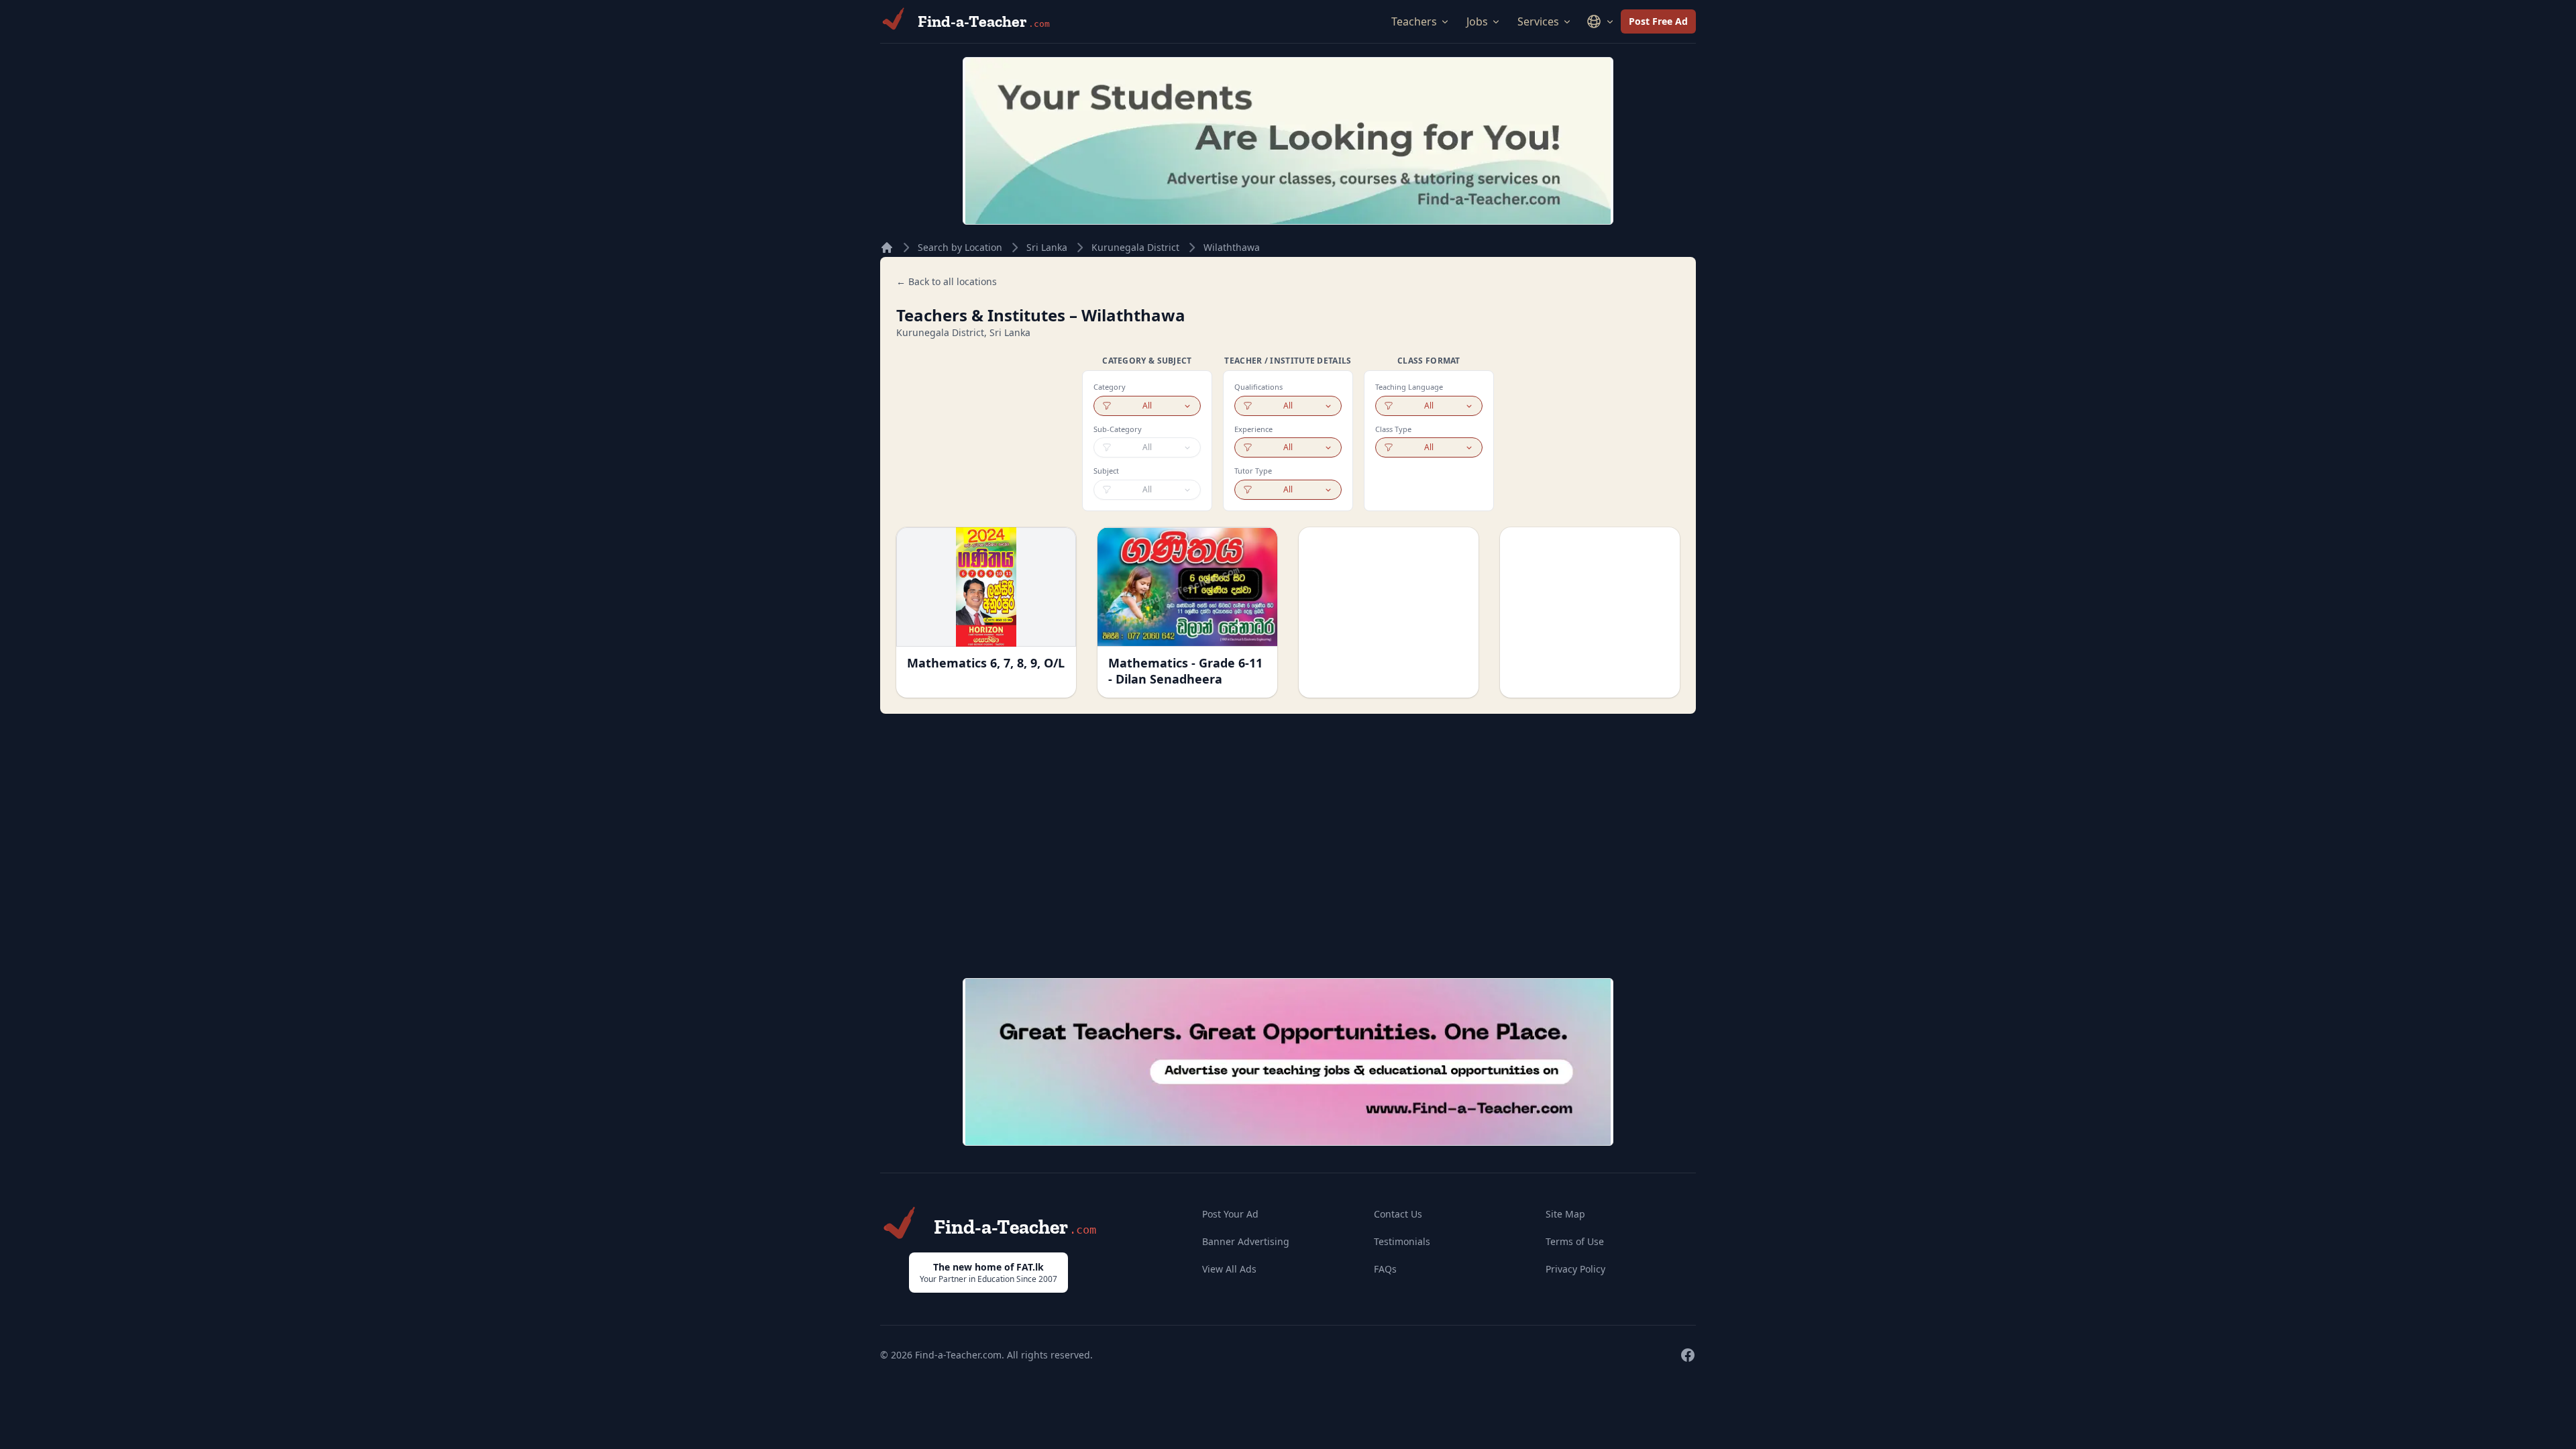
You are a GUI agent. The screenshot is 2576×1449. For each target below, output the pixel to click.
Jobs (1477, 21)
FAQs (1385, 1269)
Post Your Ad (1230, 1214)
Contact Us (1398, 1214)
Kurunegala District (1135, 247)
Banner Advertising (1246, 1241)
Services (1538, 21)
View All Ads (1229, 1269)
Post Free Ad (1658, 21)
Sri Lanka (1047, 247)
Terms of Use (1575, 1241)
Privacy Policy (1575, 1269)
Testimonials (1402, 1241)
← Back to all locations (947, 281)
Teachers (1414, 21)
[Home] (887, 248)
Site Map (1565, 1214)
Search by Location (960, 247)
